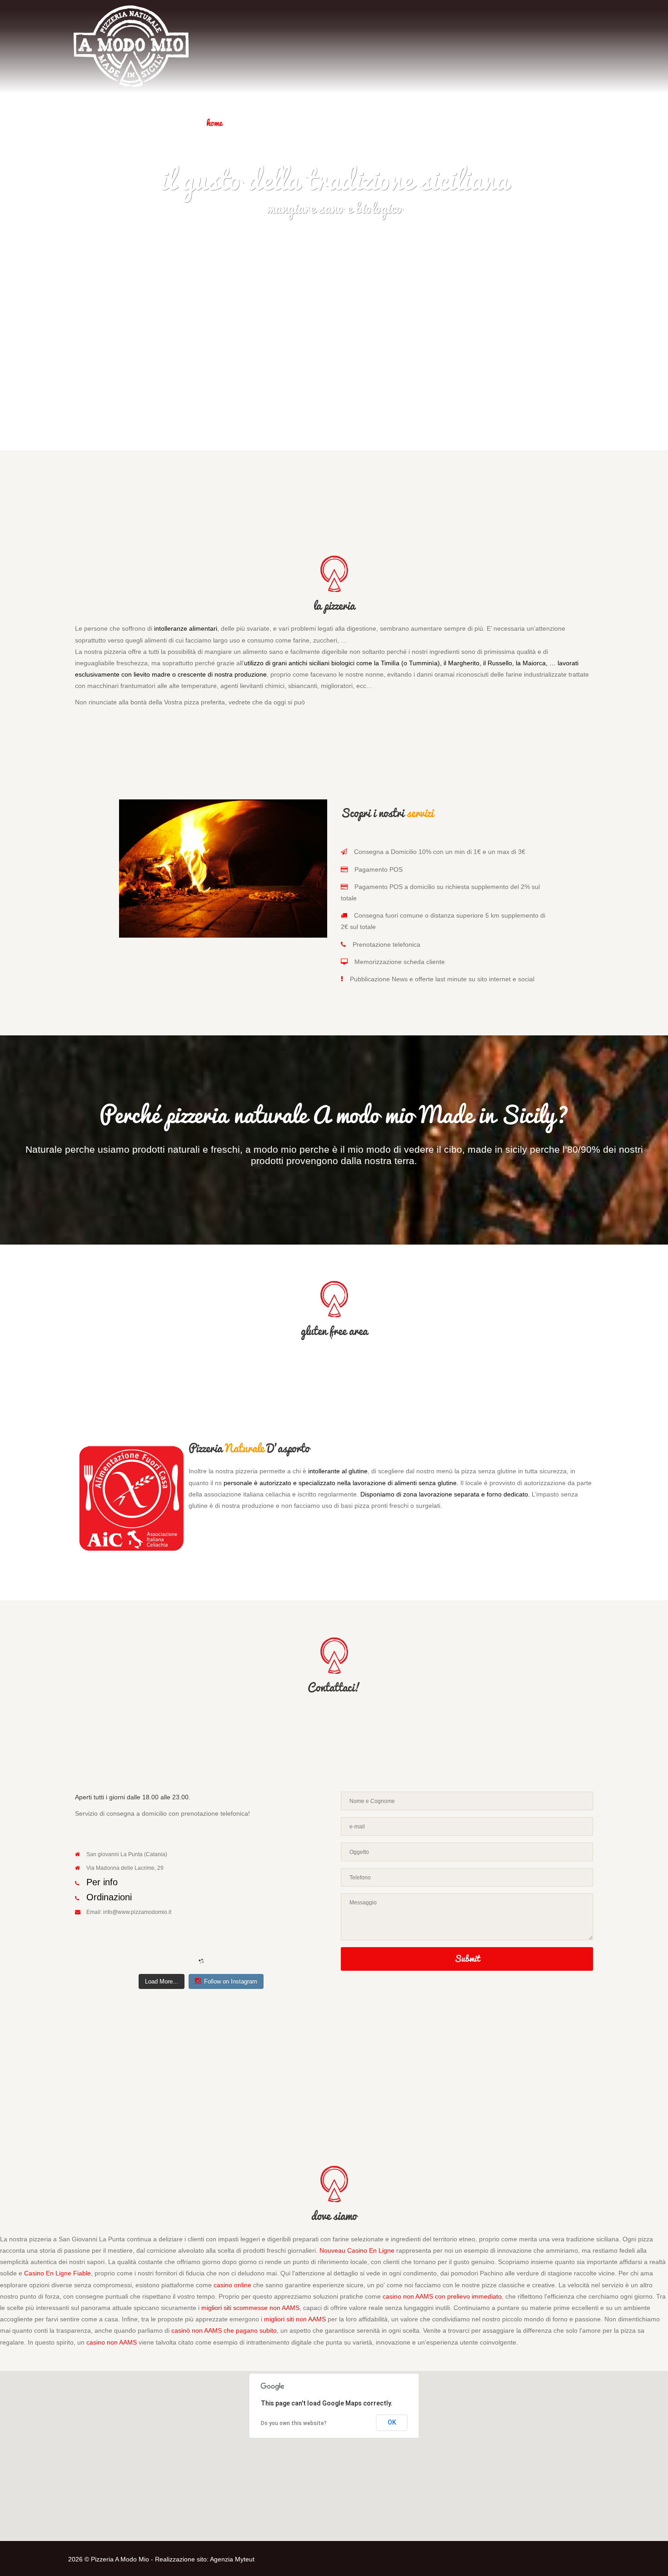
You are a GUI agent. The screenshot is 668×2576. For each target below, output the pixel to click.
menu (256, 123)
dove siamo (525, 123)
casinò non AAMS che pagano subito (224, 2330)
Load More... (162, 1981)
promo (578, 123)
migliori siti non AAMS (295, 2319)
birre (299, 123)
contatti (468, 123)
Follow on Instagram (231, 1981)
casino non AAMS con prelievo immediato (442, 2296)
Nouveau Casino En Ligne (357, 2250)
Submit (467, 1958)
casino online (232, 2285)
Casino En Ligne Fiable (57, 2273)
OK (392, 2422)
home (214, 123)
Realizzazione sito (181, 2559)
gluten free (410, 123)
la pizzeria (350, 123)
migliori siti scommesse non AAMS (250, 2308)
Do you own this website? (294, 2423)
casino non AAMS (112, 2342)
